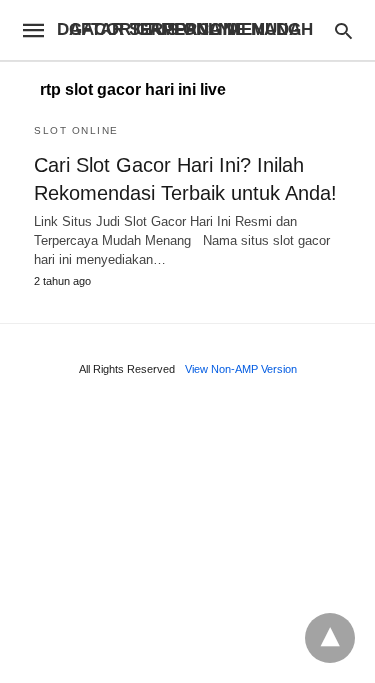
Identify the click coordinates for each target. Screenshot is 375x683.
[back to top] (330, 638)
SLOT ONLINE (76, 130)
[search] (343, 30)
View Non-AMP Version (241, 369)
